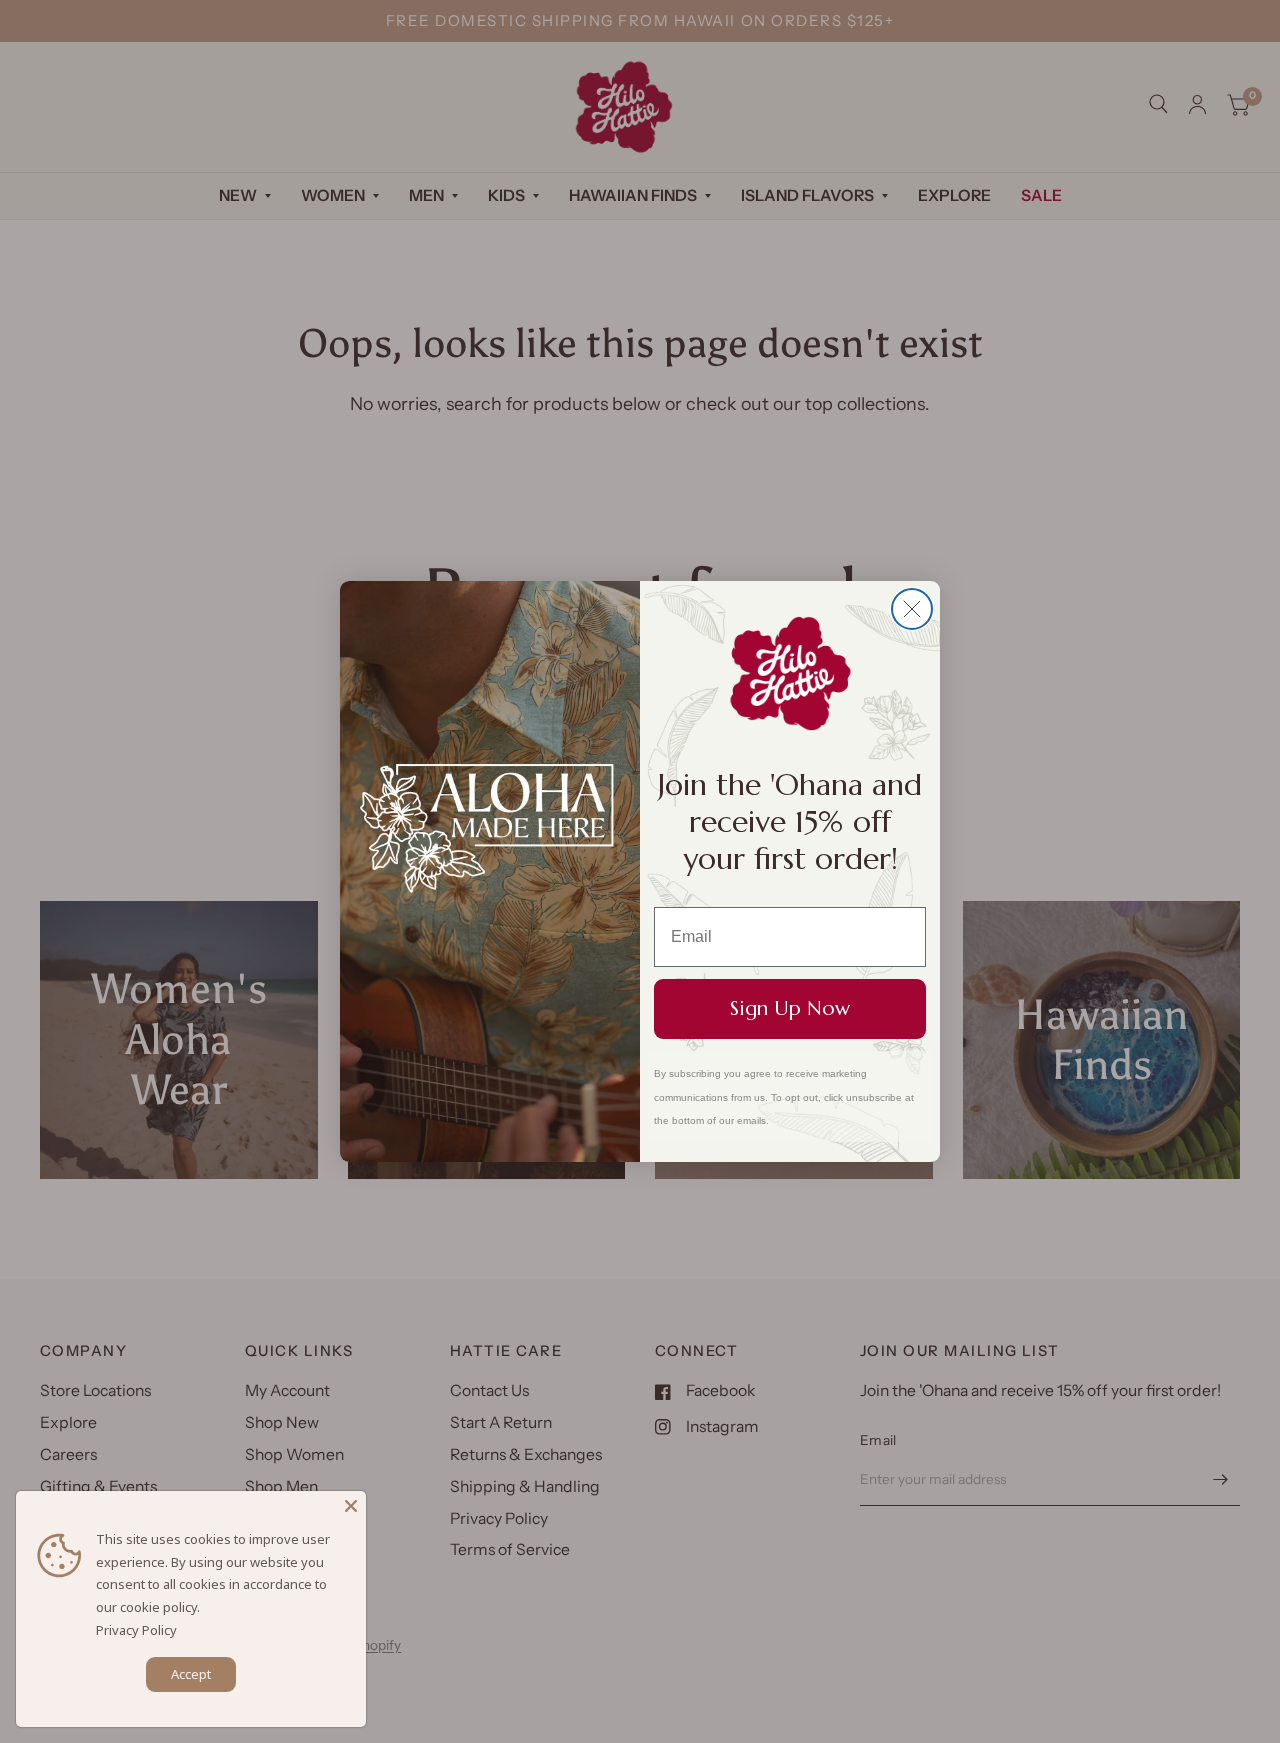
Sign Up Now (790, 1008)
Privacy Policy (136, 1630)
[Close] (351, 1506)
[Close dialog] (912, 609)
